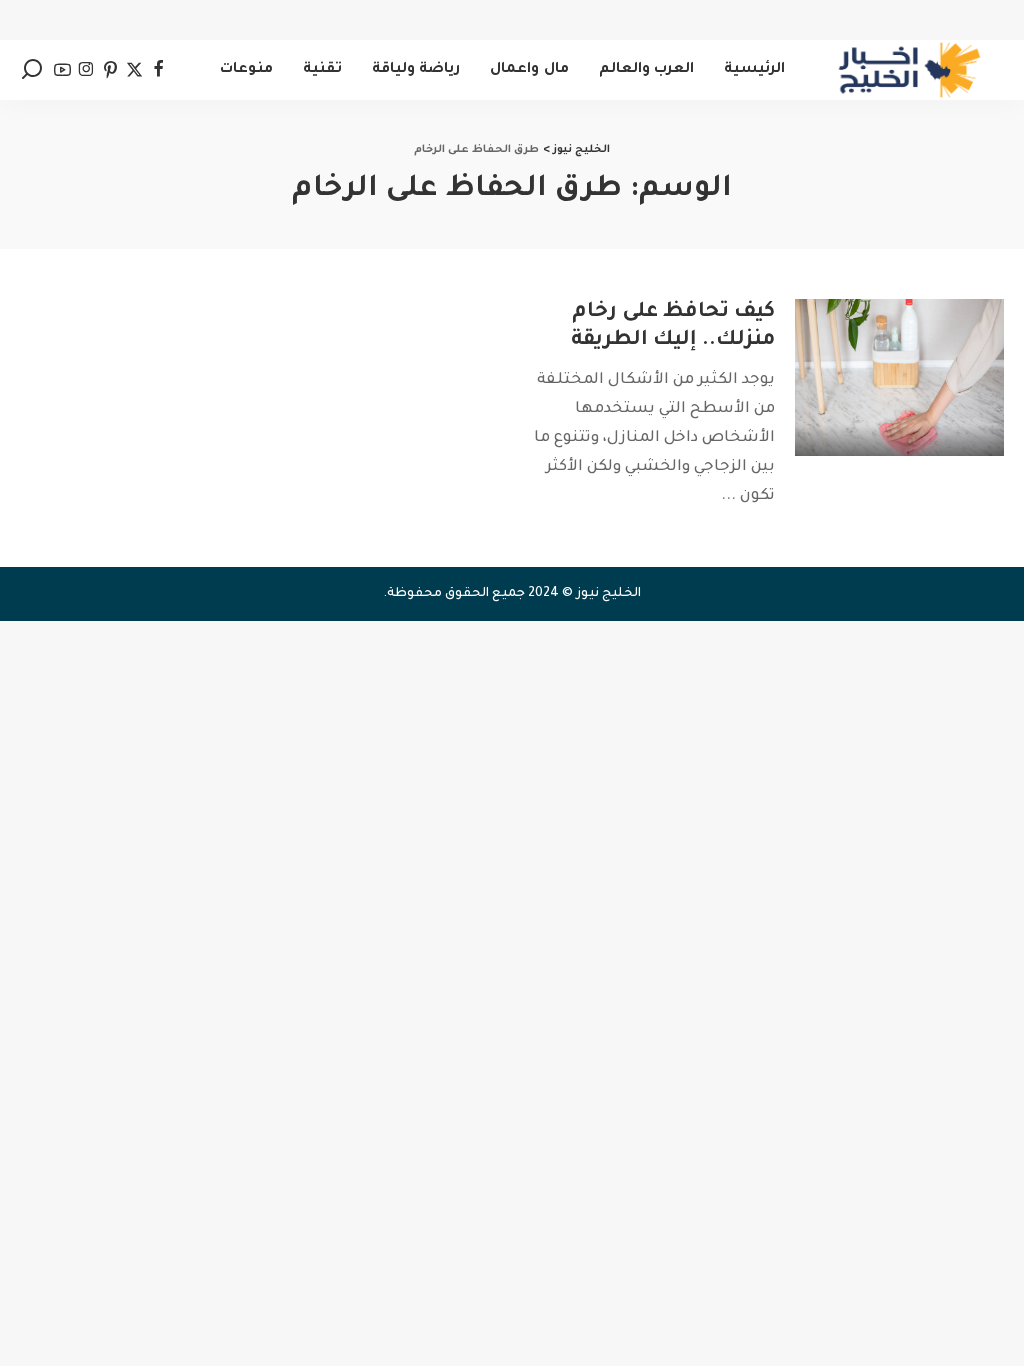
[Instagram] (86, 70)
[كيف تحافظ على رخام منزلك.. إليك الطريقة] (899, 377)
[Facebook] (158, 70)
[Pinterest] (110, 70)
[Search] (32, 70)
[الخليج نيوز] (909, 70)
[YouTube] (62, 70)
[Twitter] (134, 70)
